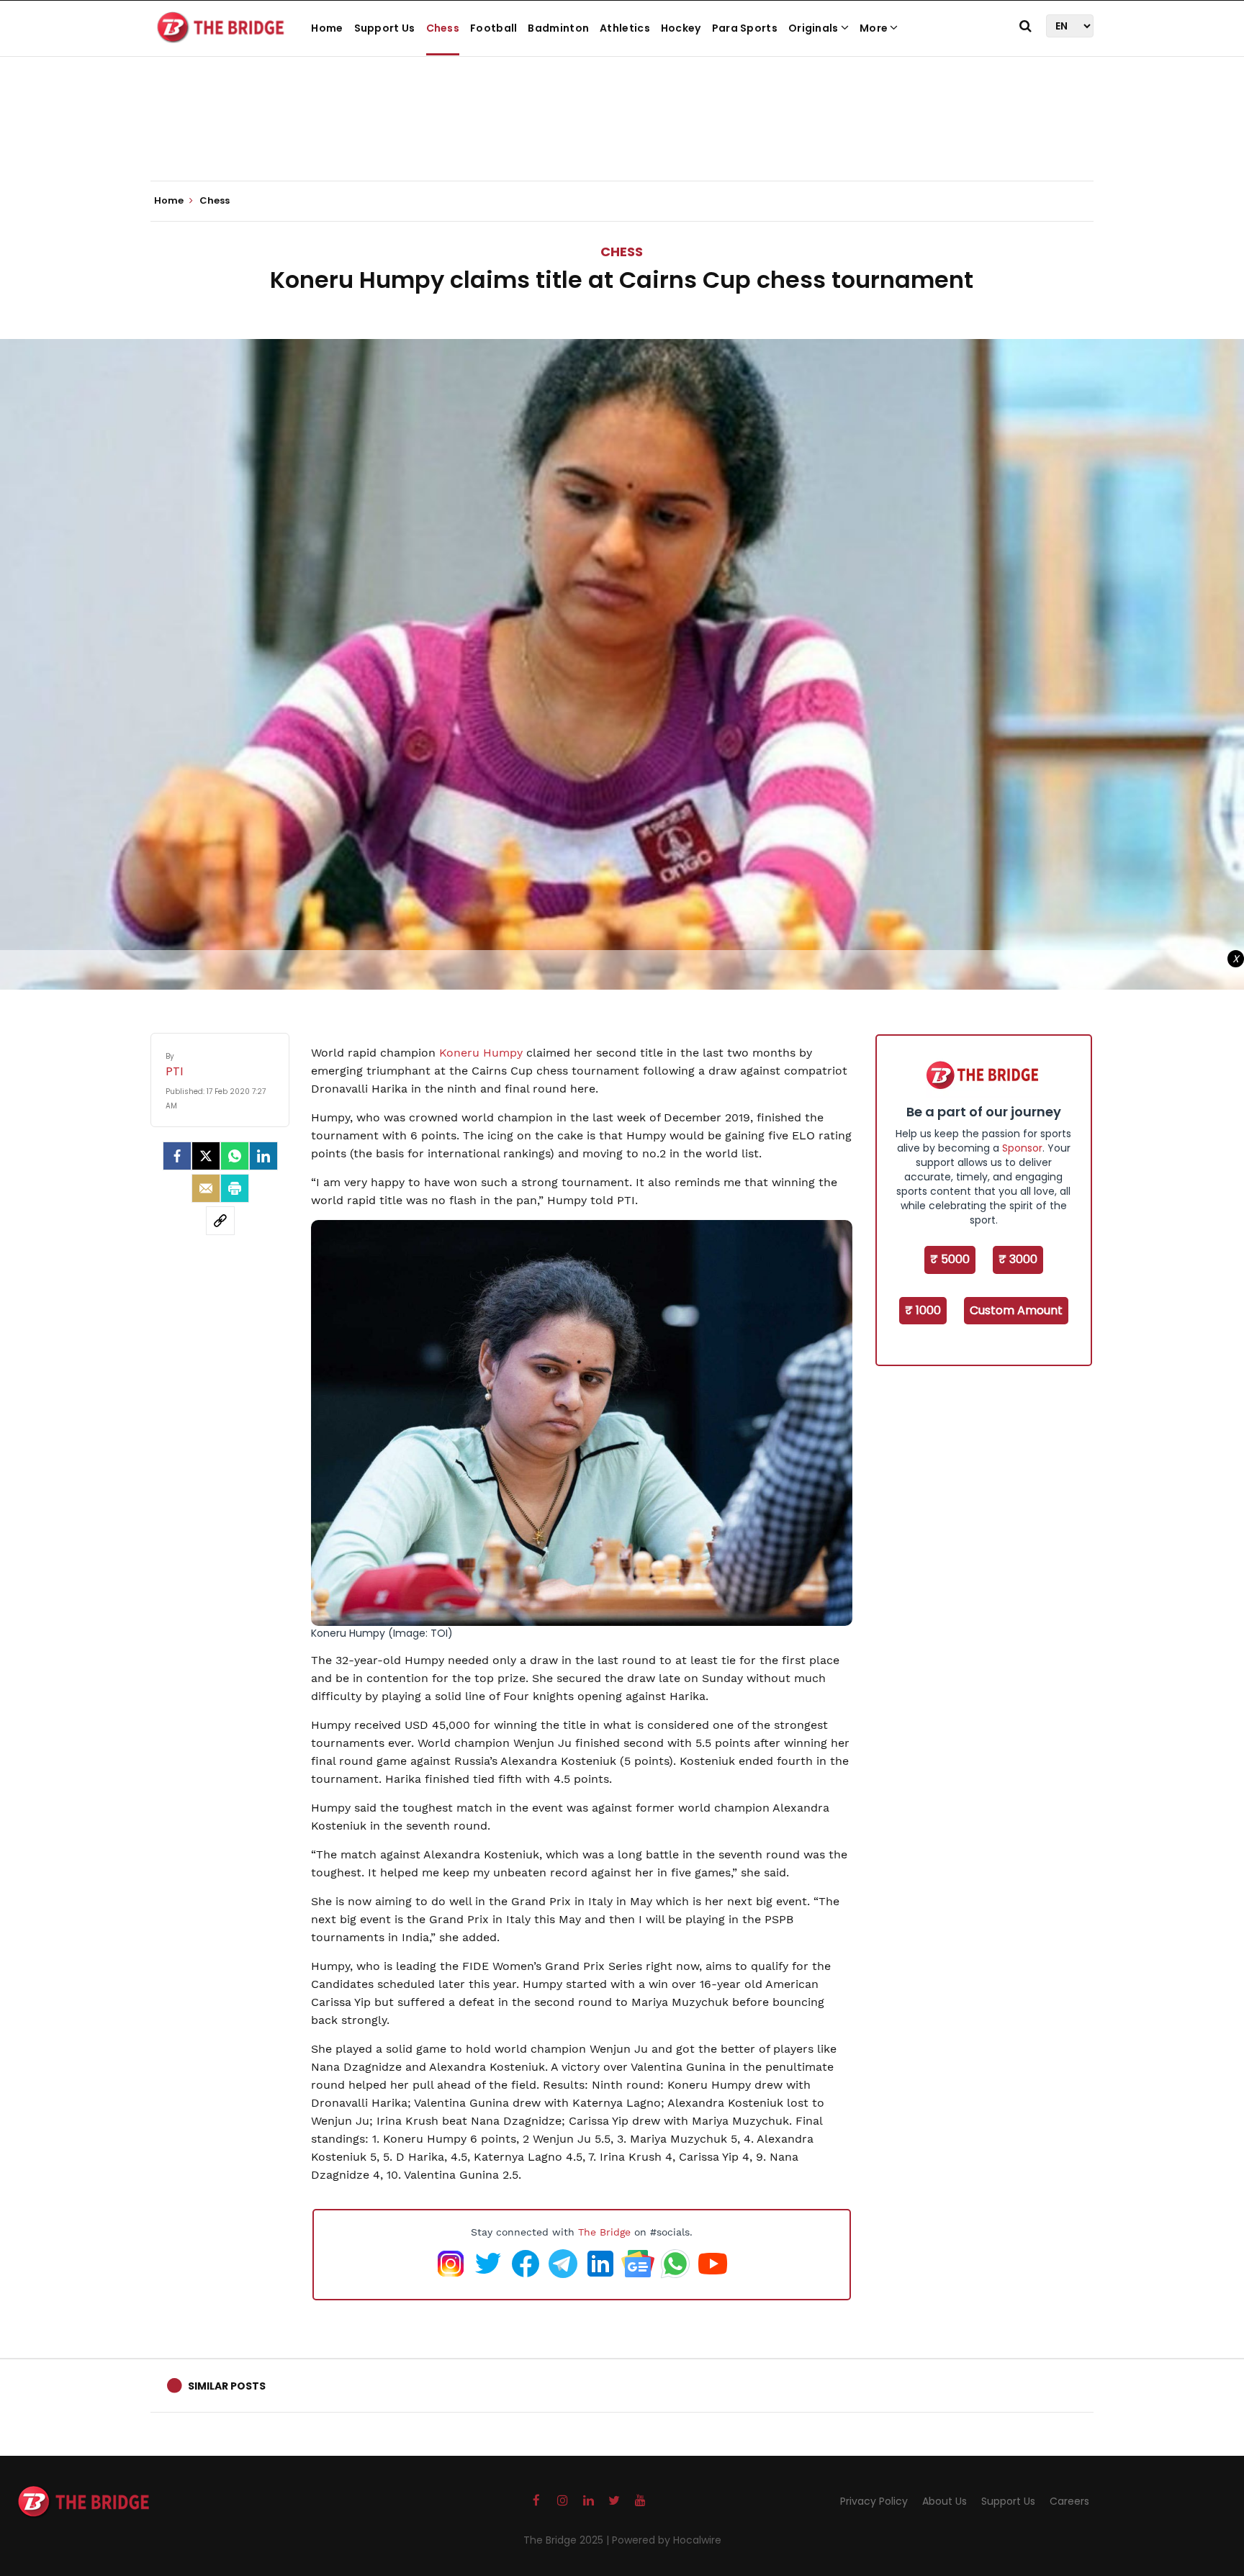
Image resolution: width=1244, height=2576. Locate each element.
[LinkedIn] (263, 1156)
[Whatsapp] (235, 1156)
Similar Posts (227, 2386)
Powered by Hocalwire (667, 2540)
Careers (1069, 2501)
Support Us (385, 28)
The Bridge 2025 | (568, 2540)
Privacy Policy (874, 2501)
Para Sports (745, 28)
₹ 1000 (923, 1310)
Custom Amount (1016, 1310)
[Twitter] (206, 1156)
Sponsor (1022, 1148)
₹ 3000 (1018, 1259)
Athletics (625, 28)
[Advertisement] (622, 137)
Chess (443, 28)
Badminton (558, 28)
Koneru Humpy (483, 1053)
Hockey (681, 28)
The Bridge (604, 2232)
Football (493, 28)
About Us (945, 2501)
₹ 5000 (950, 1259)
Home (327, 28)
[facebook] (177, 1156)
